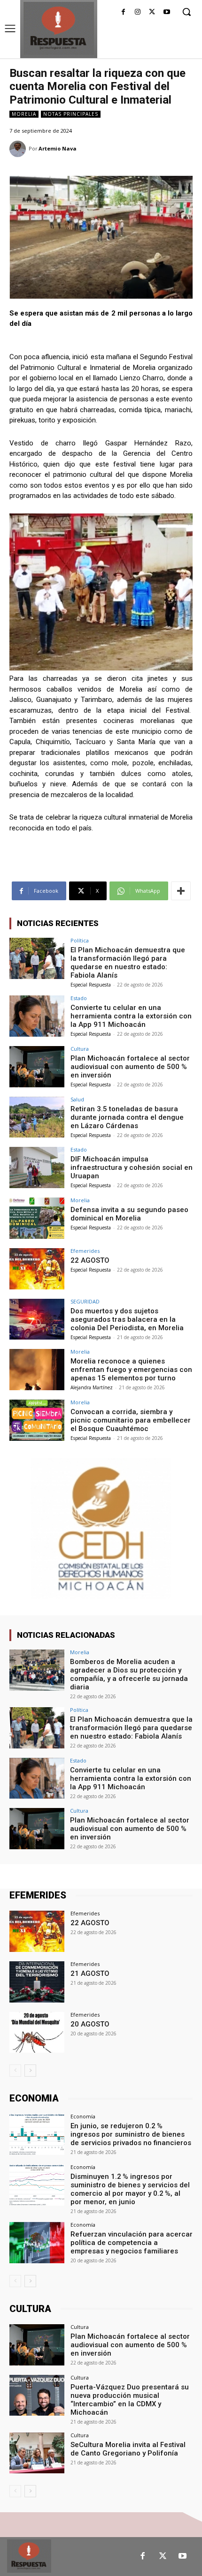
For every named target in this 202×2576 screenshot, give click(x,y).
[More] (181, 891)
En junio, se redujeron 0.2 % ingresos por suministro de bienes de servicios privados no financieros (131, 2134)
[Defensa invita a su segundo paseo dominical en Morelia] (37, 1218)
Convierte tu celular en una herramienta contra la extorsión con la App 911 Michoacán (131, 1016)
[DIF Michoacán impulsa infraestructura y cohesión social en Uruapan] (37, 1167)
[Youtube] (167, 12)
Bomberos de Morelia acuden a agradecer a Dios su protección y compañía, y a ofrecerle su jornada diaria (129, 1674)
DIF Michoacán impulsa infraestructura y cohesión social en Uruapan (132, 1167)
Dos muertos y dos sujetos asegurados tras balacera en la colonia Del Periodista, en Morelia (127, 1319)
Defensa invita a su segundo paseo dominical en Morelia (129, 1214)
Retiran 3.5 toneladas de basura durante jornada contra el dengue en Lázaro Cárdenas (127, 1117)
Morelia (24, 114)
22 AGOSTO (90, 1260)
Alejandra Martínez (92, 1387)
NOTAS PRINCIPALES (71, 114)
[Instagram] (138, 12)
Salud (77, 1099)
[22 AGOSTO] (37, 1269)
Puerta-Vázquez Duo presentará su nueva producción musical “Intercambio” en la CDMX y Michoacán (130, 2400)
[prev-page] (15, 2071)
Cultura (80, 1049)
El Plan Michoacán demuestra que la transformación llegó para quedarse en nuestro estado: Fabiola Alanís (128, 963)
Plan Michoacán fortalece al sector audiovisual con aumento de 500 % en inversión (130, 1067)
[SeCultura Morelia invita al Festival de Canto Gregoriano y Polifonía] (37, 2453)
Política (80, 940)
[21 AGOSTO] (37, 1982)
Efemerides (85, 1251)
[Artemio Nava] (19, 149)
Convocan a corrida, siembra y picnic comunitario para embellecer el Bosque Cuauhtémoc (131, 1420)
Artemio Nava (58, 148)
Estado (79, 998)
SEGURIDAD (85, 1301)
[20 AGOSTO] (37, 2033)
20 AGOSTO (90, 2024)
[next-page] (30, 2071)
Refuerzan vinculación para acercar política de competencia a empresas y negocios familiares (132, 2243)
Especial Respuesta (91, 985)
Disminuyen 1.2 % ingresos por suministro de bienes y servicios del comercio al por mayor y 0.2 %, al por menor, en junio (130, 2189)
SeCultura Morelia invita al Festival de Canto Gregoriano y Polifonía (128, 2449)
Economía (83, 2116)
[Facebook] (123, 12)
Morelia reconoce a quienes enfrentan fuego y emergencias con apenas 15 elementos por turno (131, 1370)
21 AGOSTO (90, 1973)
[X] (152, 12)
